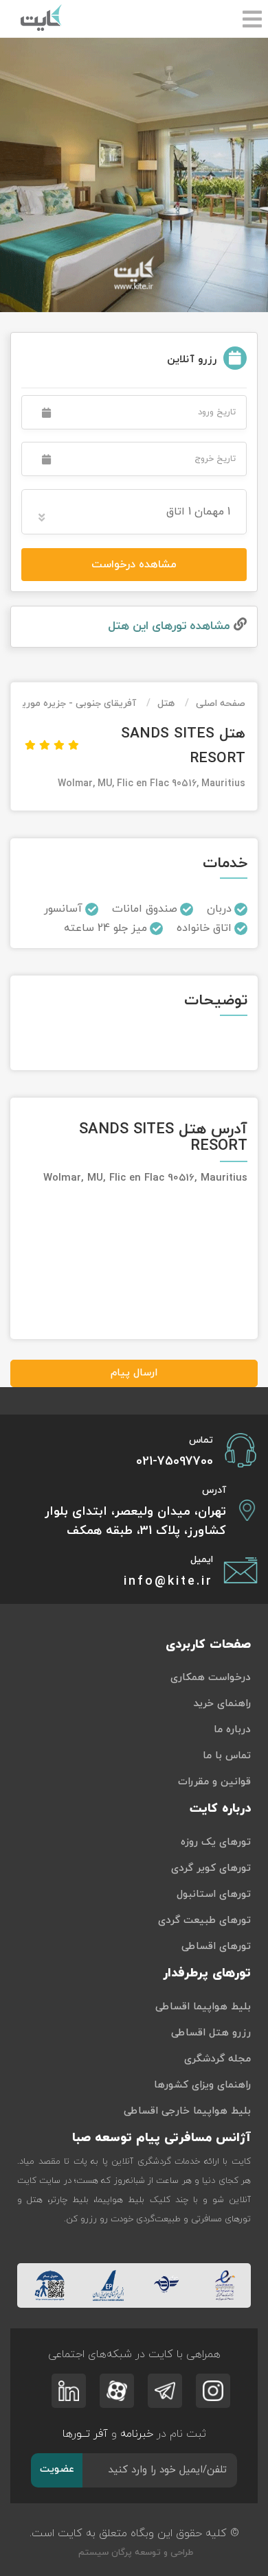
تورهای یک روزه (216, 1842)
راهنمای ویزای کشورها (202, 2085)
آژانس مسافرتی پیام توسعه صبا (161, 2138)
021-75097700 (175, 1462)
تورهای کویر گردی (211, 1868)
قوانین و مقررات (214, 1782)
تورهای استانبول (214, 1894)
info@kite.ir (168, 1582)
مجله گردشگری (217, 2059)
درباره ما (232, 1730)
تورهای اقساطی (216, 1947)
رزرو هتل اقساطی (211, 2033)
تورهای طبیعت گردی (204, 1921)
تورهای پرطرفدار (207, 1973)
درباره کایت (220, 1809)
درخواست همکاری (211, 1678)
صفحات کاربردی (208, 1645)
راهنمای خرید (222, 1704)
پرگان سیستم (104, 2553)
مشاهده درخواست (134, 565)
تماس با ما (227, 1756)
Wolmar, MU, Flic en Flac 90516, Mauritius (152, 784)
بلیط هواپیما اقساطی (203, 2007)
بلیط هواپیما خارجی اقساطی (187, 2111)
